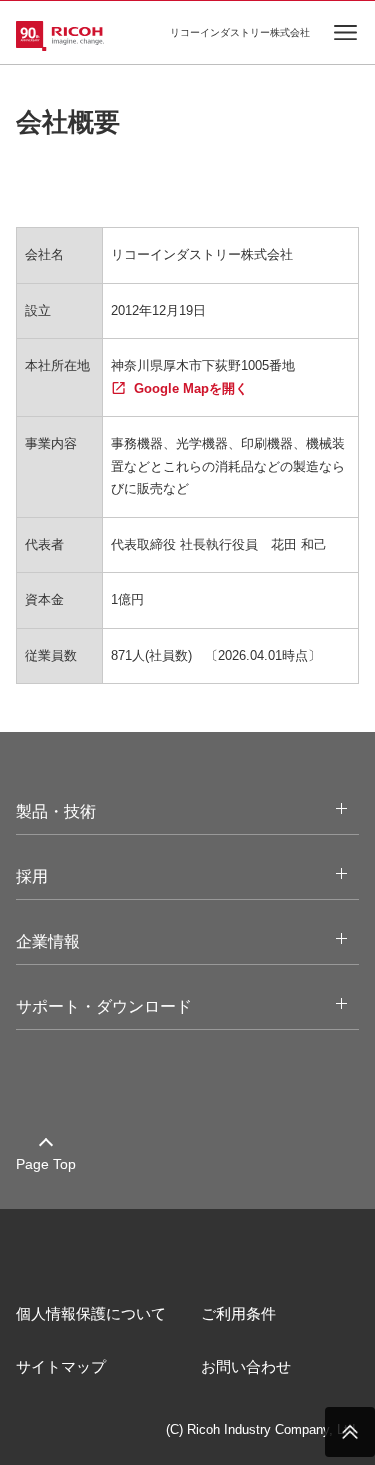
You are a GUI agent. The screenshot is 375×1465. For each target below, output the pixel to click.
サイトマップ (61, 1366)
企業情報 (67, 941)
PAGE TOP (350, 1432)
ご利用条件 (238, 1313)
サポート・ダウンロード (123, 1006)
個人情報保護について (91, 1313)
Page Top (46, 1164)
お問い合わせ (246, 1366)
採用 (51, 876)
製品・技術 (75, 811)
